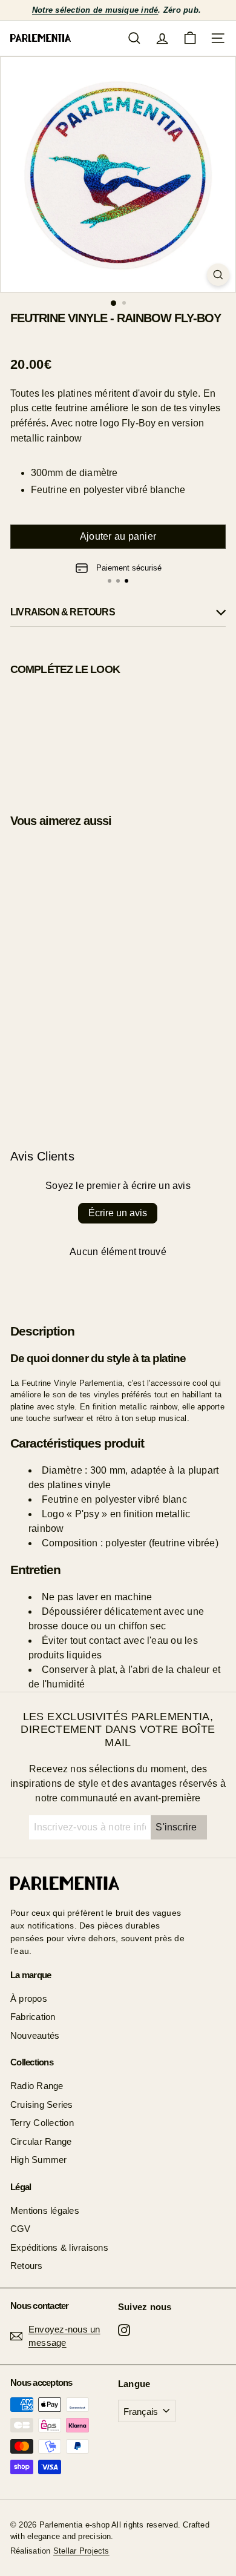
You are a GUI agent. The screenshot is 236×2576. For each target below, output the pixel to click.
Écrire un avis (118, 1213)
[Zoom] (218, 275)
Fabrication (33, 2017)
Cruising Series (42, 2104)
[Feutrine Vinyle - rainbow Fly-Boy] (118, 734)
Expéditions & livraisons (59, 2247)
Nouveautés (35, 2035)
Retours (27, 2266)
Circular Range (41, 2141)
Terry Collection (42, 2123)
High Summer (39, 2160)
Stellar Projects (81, 2551)
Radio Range (37, 2086)
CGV (21, 2229)
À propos (29, 1998)
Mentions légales (45, 2210)
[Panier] (190, 38)
